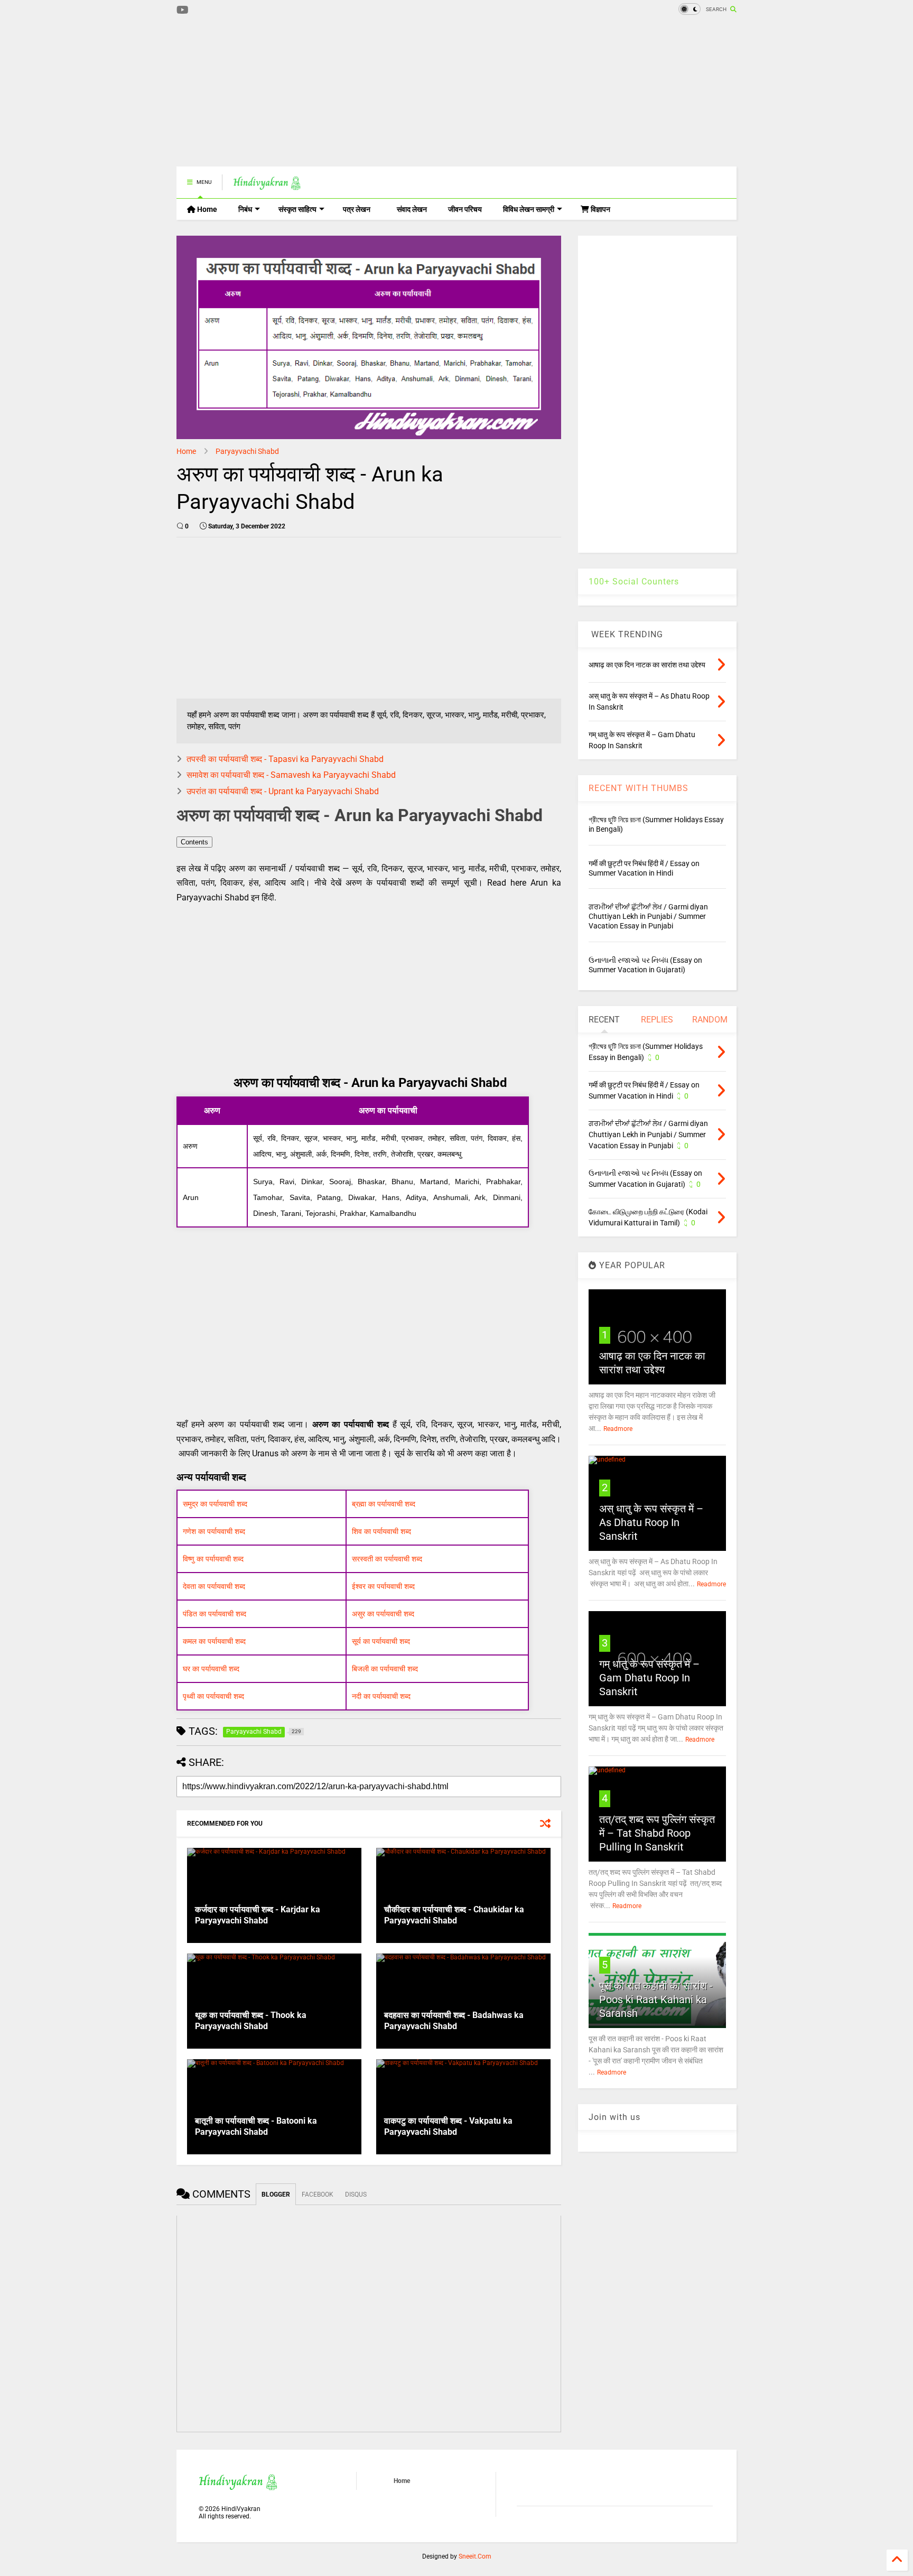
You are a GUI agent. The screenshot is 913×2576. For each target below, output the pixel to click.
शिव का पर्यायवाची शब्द (381, 1531)
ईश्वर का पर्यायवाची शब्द (383, 1586)
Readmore (618, 1429)
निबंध (245, 209)
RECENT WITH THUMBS (639, 788)
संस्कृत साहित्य (297, 209)
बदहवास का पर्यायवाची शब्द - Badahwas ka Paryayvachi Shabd (454, 2021)
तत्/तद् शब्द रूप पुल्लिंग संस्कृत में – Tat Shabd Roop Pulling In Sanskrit (657, 1833)
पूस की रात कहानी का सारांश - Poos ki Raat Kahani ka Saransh (656, 2000)
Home (206, 209)
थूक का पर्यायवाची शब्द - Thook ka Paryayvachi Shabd (251, 2021)
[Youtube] (183, 10)
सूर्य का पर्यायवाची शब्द (381, 1641)
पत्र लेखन (357, 209)
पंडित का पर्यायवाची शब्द (215, 1614)
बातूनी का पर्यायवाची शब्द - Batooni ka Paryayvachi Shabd (256, 2126)
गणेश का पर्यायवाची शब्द (214, 1531)
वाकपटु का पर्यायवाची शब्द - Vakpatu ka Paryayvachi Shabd (448, 2126)
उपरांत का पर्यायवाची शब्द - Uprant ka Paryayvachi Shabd (283, 791)
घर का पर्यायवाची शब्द (211, 1669)
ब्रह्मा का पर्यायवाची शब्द (384, 1504)
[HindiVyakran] (267, 185)
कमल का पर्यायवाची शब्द (214, 1641)
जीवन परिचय (465, 209)
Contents (194, 842)
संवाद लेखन (412, 209)
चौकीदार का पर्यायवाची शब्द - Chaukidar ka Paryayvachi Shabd (454, 1915)
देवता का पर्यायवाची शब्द (214, 1586)
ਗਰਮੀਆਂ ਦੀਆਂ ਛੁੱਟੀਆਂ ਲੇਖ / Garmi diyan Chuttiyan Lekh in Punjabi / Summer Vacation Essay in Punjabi (648, 916)
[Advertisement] (369, 92)
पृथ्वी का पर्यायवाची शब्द (213, 1696)
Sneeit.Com (475, 2556)
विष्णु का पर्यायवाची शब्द (213, 1559)
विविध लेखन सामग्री (529, 209)
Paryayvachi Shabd (247, 451)
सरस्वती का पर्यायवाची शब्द (387, 1559)
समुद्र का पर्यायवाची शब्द (215, 1504)
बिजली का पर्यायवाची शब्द (385, 1669)
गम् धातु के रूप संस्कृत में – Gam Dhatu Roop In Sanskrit (649, 1678)
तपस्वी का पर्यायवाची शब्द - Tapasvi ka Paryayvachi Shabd (285, 759)
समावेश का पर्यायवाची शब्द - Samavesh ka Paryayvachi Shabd (291, 775)
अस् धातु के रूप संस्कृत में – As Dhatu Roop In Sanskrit (651, 1522)
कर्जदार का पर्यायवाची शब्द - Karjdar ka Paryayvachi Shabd (258, 1915)
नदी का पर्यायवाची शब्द (381, 1696)
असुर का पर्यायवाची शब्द (383, 1614)
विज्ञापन (600, 209)
